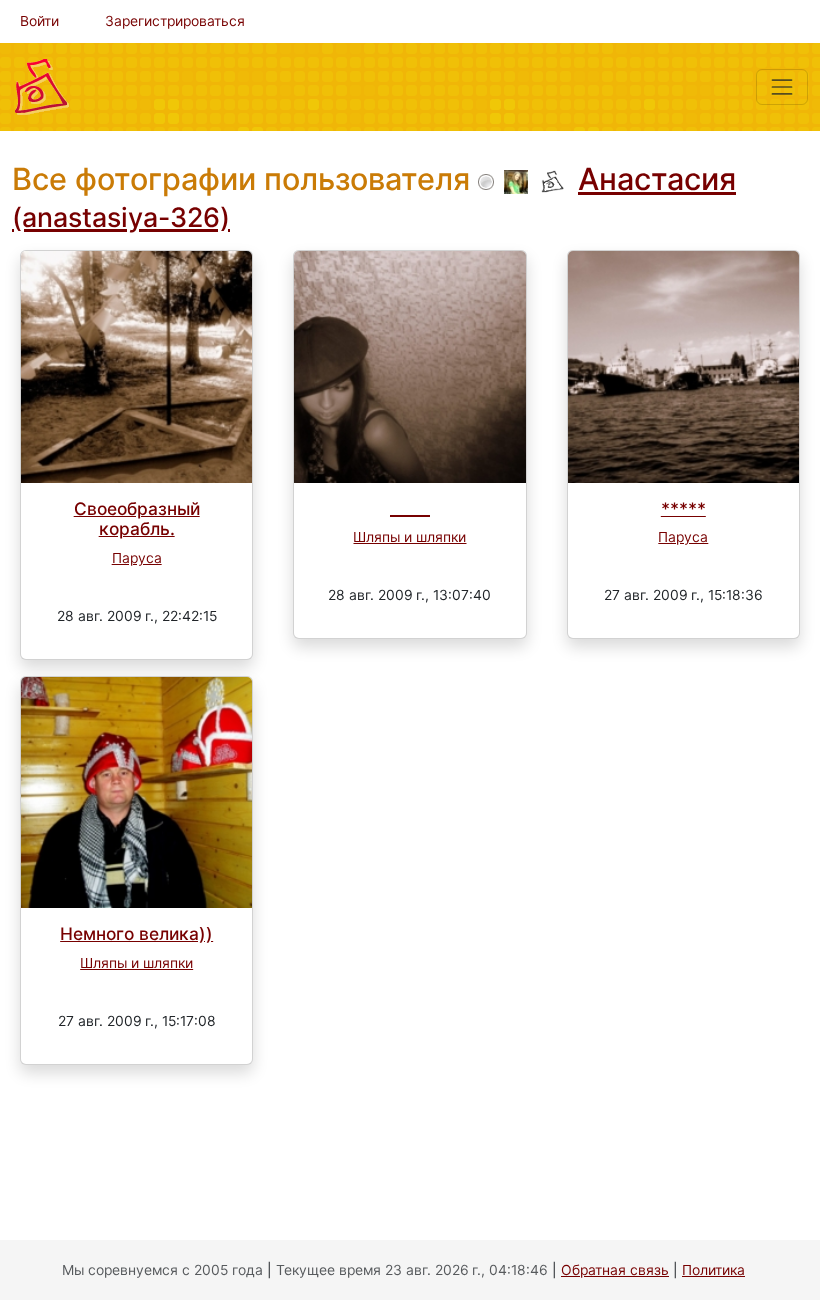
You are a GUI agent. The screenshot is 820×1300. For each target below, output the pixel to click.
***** (683, 508)
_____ (410, 508)
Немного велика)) (136, 933)
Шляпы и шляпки (409, 537)
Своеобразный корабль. (137, 519)
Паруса (137, 558)
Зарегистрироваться (175, 21)
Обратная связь (615, 1270)
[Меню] (782, 87)
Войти (39, 21)
